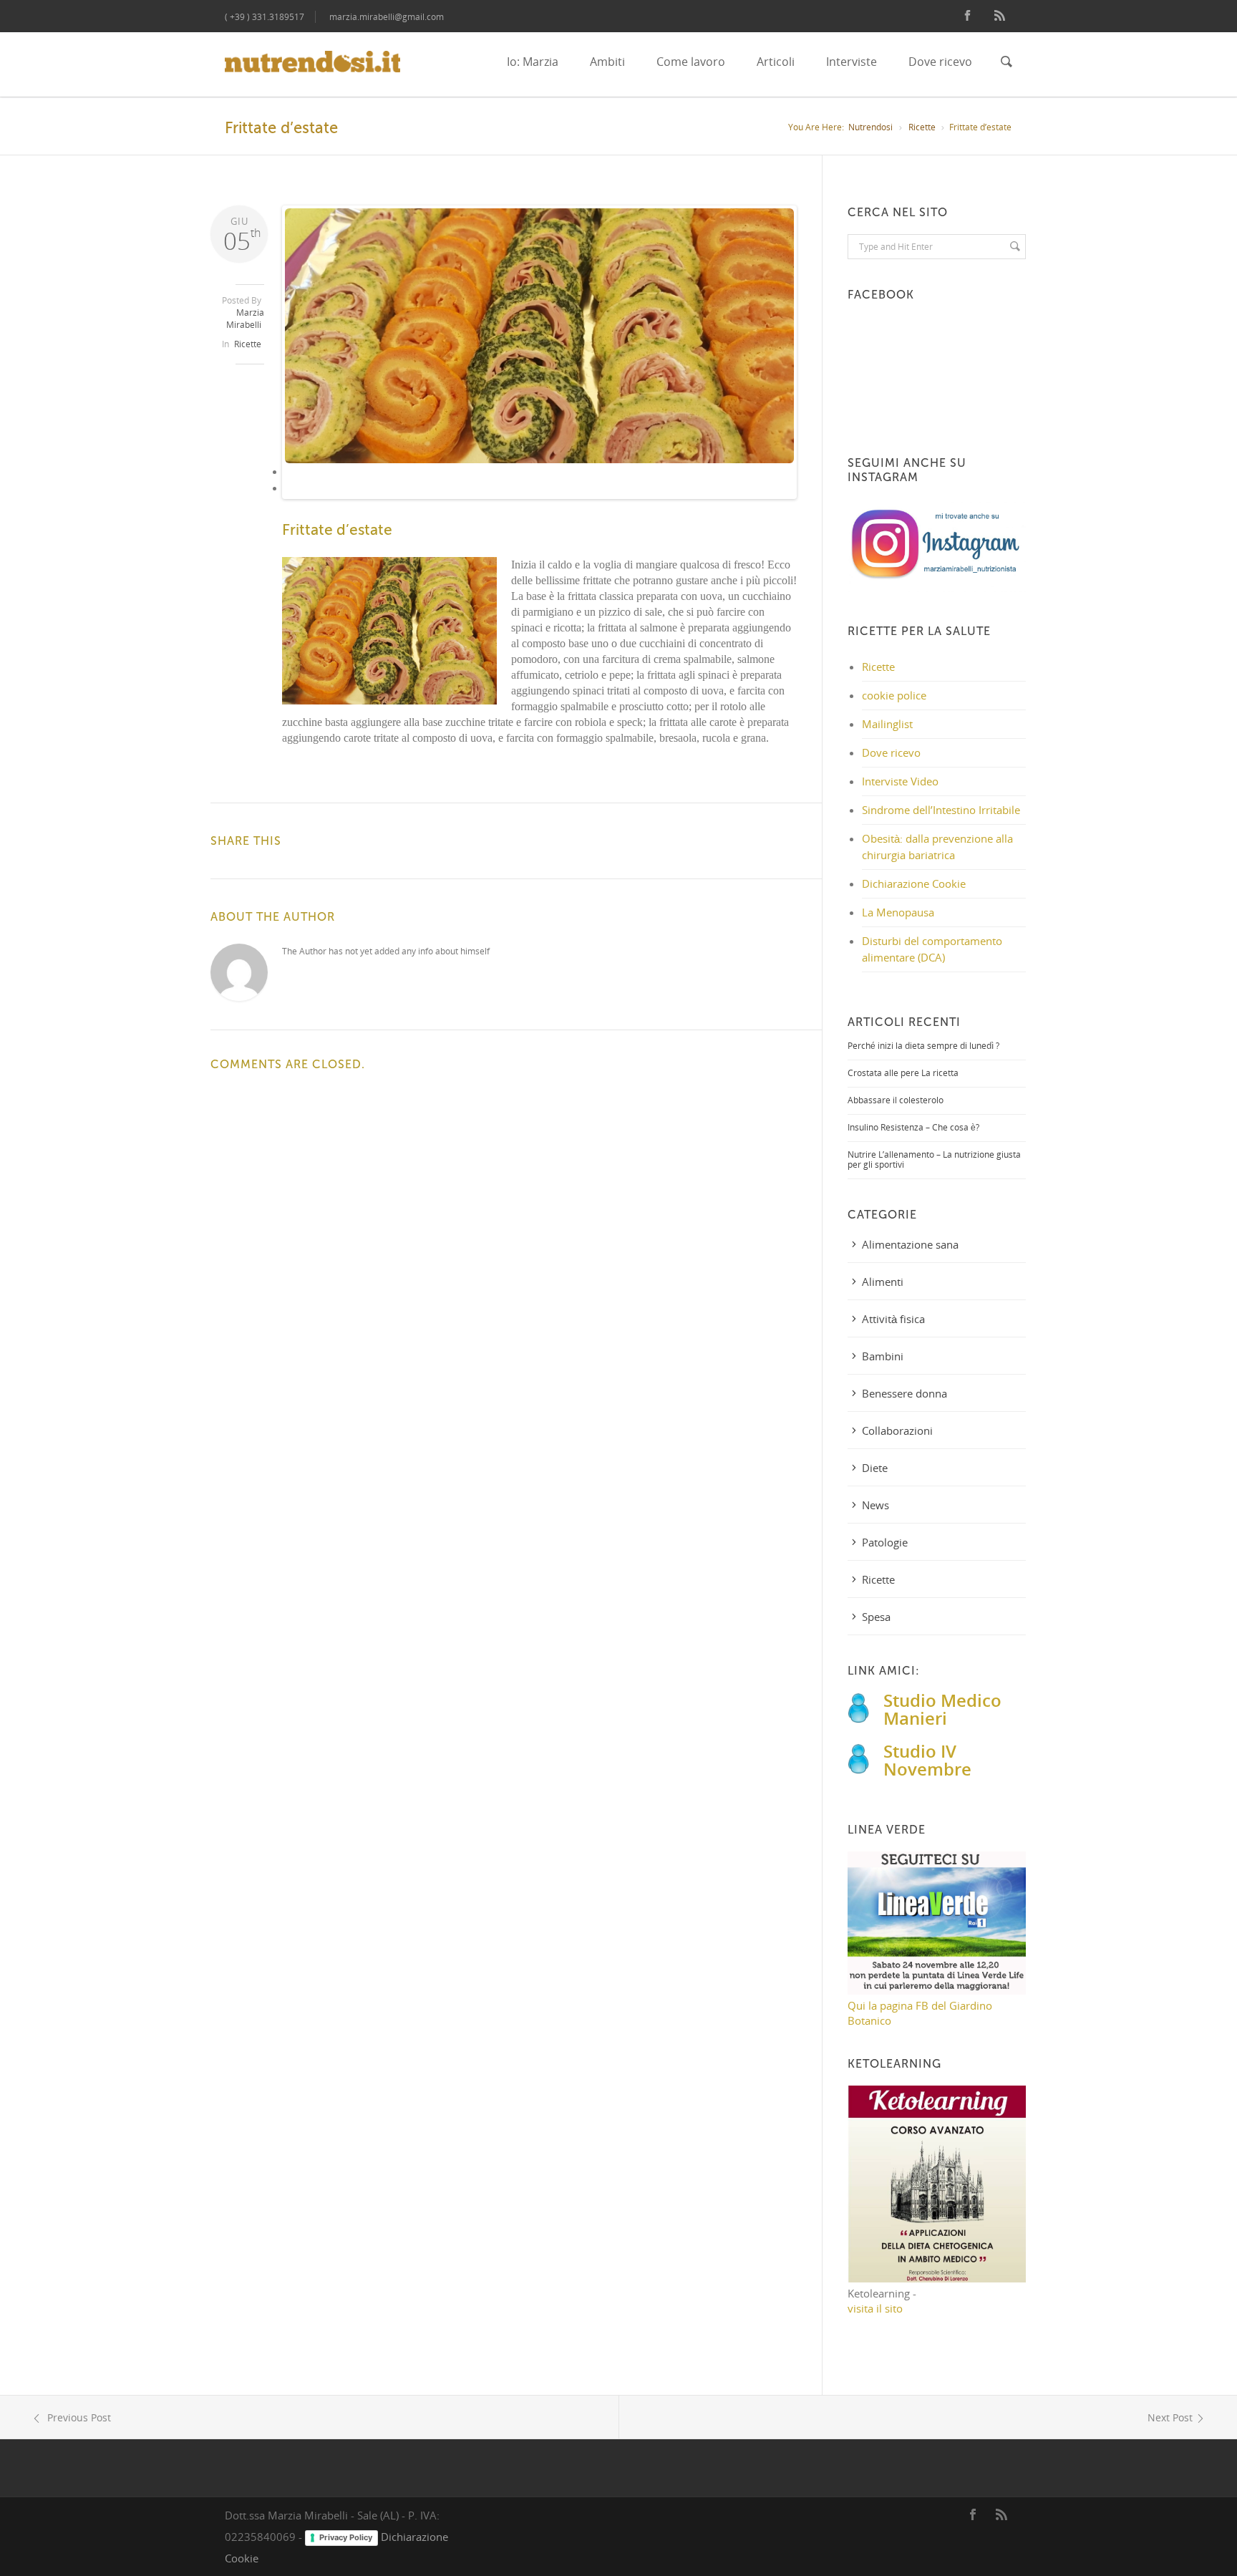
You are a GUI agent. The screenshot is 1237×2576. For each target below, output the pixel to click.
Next (818, 364)
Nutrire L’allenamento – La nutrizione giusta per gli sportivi (934, 1159)
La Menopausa (898, 912)
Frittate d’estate (337, 530)
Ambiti (607, 62)
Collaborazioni (897, 1430)
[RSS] (1000, 16)
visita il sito (875, 2308)
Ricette (922, 127)
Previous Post (78, 2417)
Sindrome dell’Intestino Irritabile (941, 810)
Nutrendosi (870, 127)
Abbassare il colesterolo (896, 1100)
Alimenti (883, 1282)
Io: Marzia (533, 62)
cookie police (894, 695)
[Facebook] (967, 16)
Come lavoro (691, 62)
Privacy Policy (346, 2537)
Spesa (876, 1617)
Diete (875, 1468)
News (875, 1505)
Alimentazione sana (910, 1244)
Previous (263, 364)
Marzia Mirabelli (245, 319)
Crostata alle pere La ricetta (903, 1073)
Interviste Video (900, 781)
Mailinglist (887, 724)
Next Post (1170, 2417)
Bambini (883, 1356)
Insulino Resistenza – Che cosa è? (913, 1127)
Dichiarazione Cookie (914, 883)
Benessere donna (904, 1393)
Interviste (852, 62)
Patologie (885, 1542)
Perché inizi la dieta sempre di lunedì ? (923, 1046)
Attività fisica (893, 1319)
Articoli (776, 62)
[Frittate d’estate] (540, 336)
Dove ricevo (940, 62)
